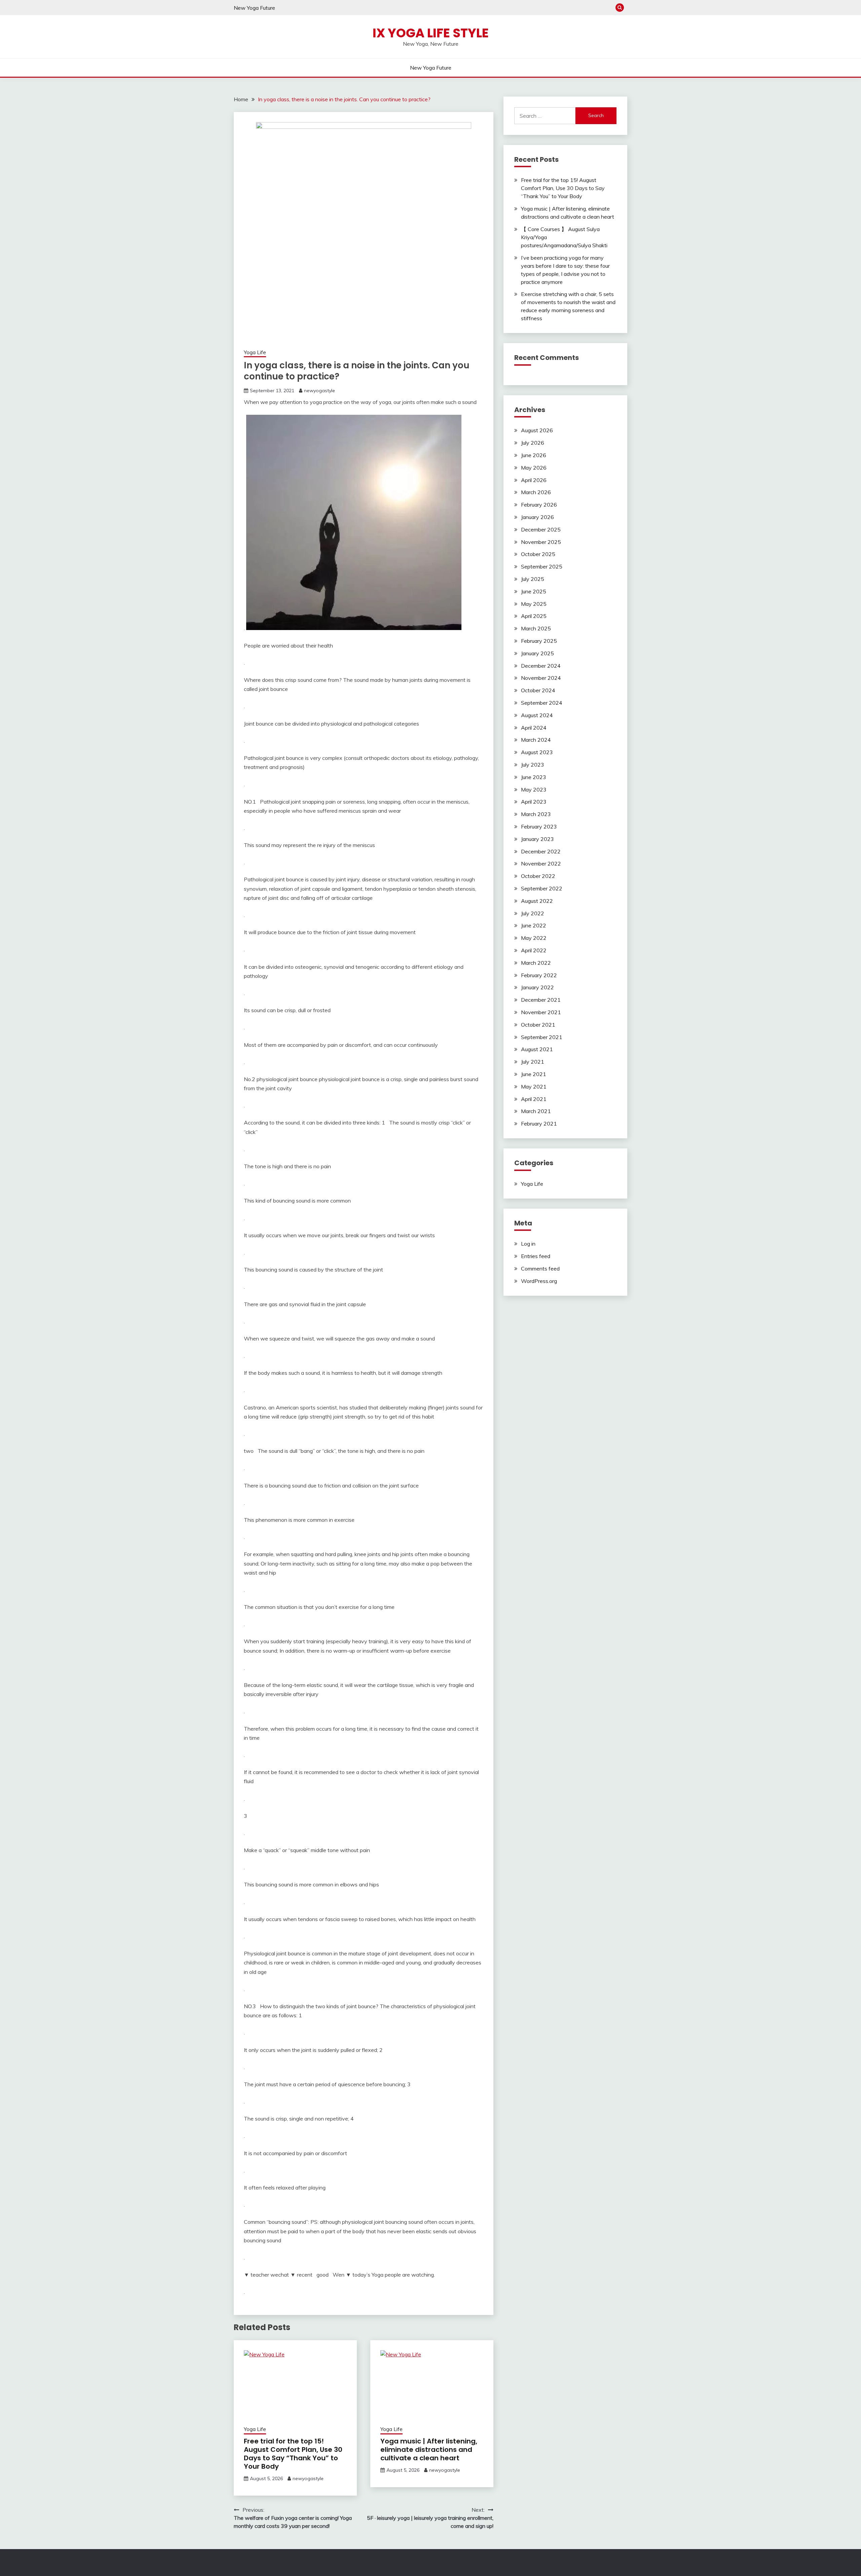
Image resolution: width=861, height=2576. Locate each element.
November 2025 (541, 542)
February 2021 (539, 1124)
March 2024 (536, 740)
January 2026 (537, 517)
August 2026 (537, 430)
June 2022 (534, 925)
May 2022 (534, 938)
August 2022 (537, 901)
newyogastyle (320, 391)
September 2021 (542, 1037)
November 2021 (541, 1012)
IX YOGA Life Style (431, 33)
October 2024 (538, 690)
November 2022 (541, 863)
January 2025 (537, 653)
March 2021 (536, 1111)
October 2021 (538, 1025)
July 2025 (533, 579)
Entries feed (536, 1256)
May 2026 (534, 468)
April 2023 (534, 802)
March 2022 (536, 963)
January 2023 (537, 839)
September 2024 (542, 703)
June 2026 (534, 455)
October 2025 (538, 554)
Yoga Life (255, 352)
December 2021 (541, 1000)
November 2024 (541, 678)
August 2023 (537, 752)
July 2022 (533, 913)
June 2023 (534, 777)
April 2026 (534, 480)
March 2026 (536, 492)
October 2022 (538, 876)
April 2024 (534, 728)
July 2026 (533, 443)
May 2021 (534, 1087)
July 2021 (533, 1062)
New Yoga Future (254, 8)
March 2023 (536, 814)
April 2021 (534, 1099)
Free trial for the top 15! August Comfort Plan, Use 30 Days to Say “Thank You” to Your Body (293, 2454)
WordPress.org (539, 1281)
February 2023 (539, 826)
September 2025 (542, 566)
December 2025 (541, 529)
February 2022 (539, 975)
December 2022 (541, 851)
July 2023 (533, 765)
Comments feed (540, 1268)
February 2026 (539, 505)
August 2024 (537, 715)
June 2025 (534, 591)
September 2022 (542, 888)
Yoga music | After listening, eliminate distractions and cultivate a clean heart (429, 2450)
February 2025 (539, 641)
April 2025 (534, 616)
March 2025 (536, 628)
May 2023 (534, 789)
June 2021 (534, 1074)
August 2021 (537, 1049)
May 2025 (534, 604)
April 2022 (534, 950)
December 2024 (541, 666)
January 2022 (537, 987)
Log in (528, 1244)
